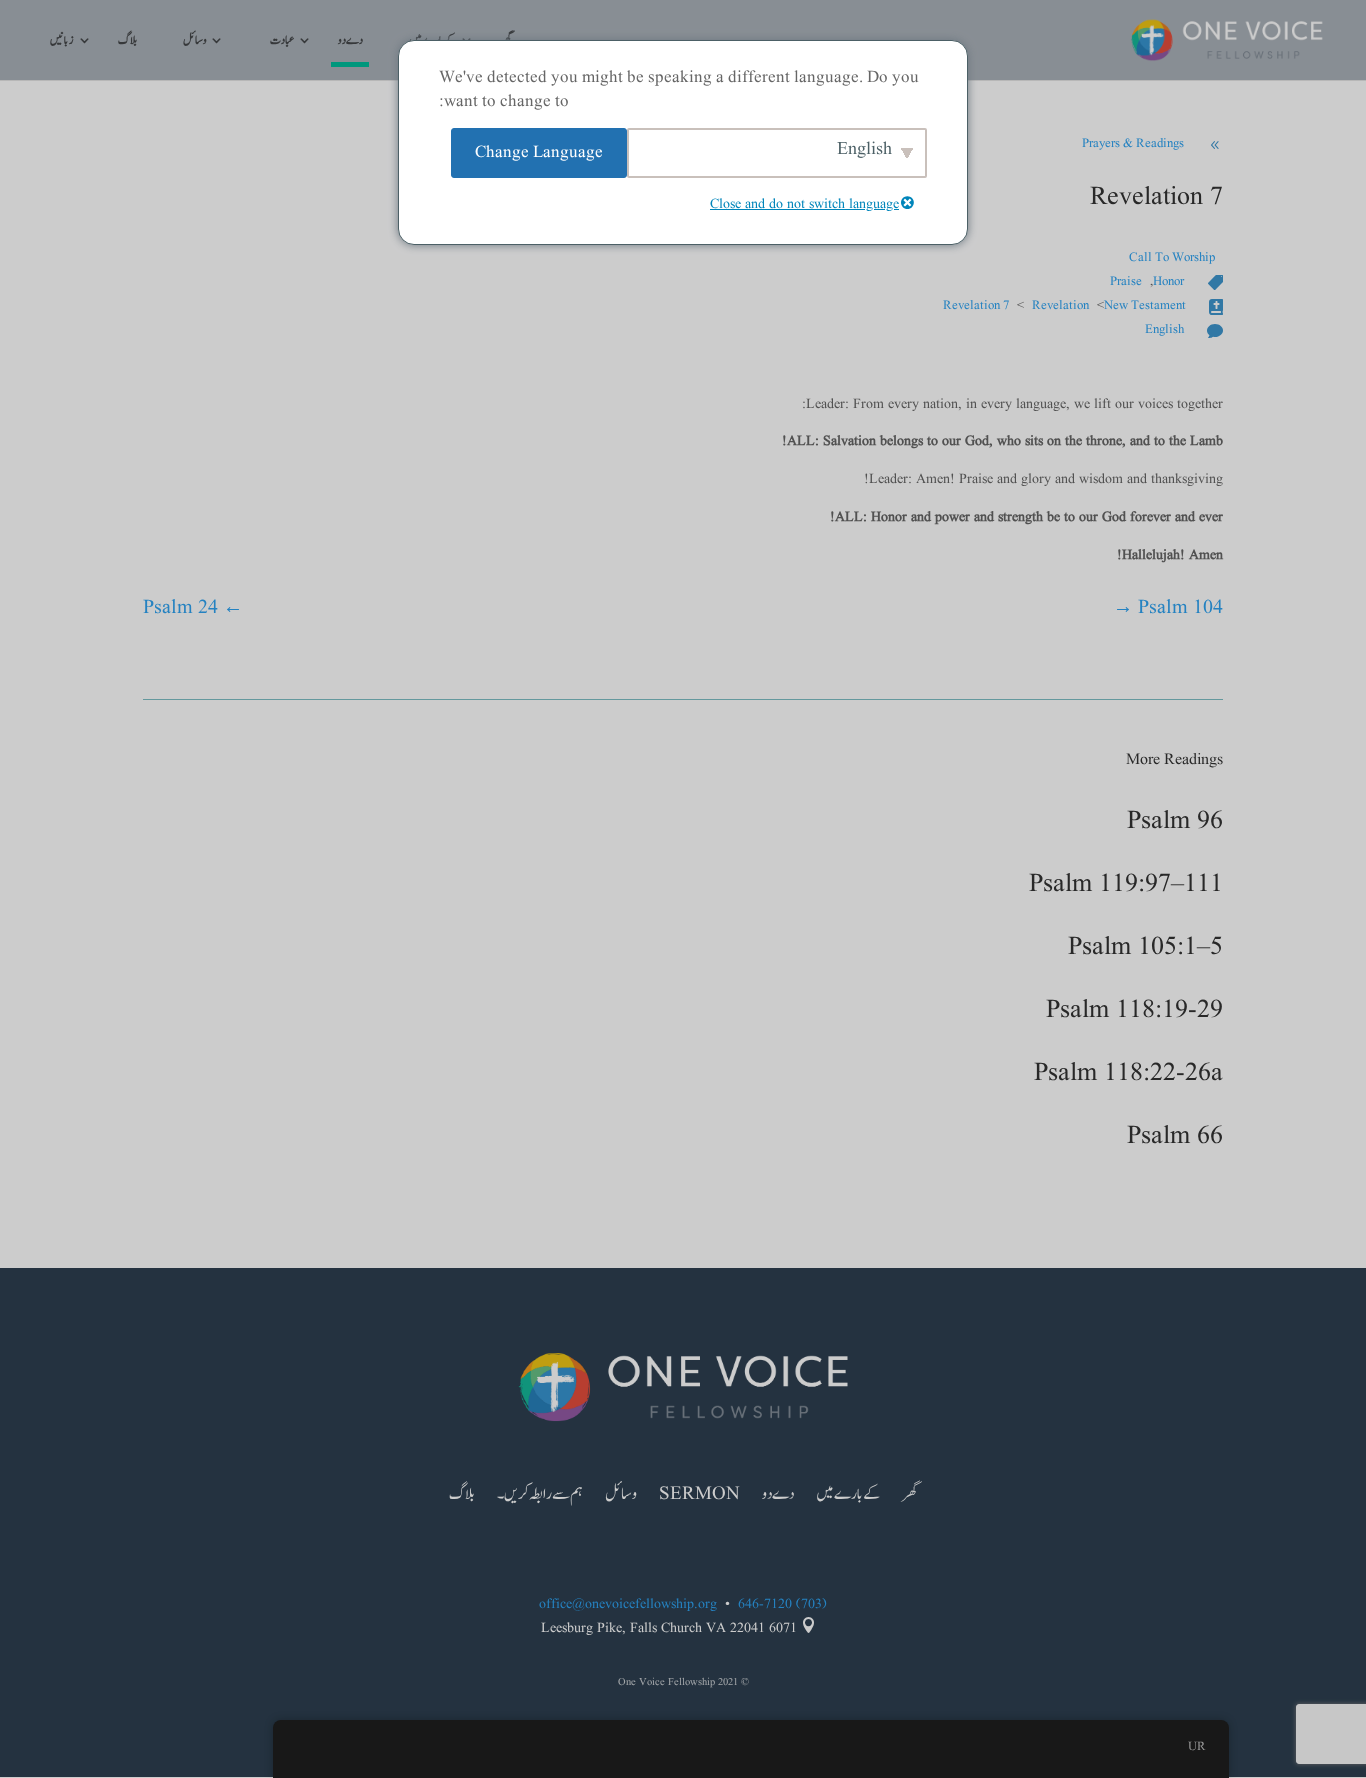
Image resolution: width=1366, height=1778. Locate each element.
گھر (909, 1497)
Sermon (699, 1497)
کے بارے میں (848, 1497)
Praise (1126, 282)
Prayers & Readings (1133, 144)
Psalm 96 (1175, 821)
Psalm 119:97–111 (1126, 884)
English (1164, 330)
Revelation (1060, 306)
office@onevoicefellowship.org (628, 1604)
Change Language (539, 152)
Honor (1168, 282)
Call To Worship (1172, 258)
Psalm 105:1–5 (1145, 947)
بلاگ (127, 41)
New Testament (1145, 306)
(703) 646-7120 (782, 1604)
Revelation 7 (976, 306)
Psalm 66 (1175, 1136)
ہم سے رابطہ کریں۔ (540, 1497)
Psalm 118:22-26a (1128, 1073)
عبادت (282, 41)
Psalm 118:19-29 (1134, 1010)
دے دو (350, 41)
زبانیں (62, 41)
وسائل (195, 41)
